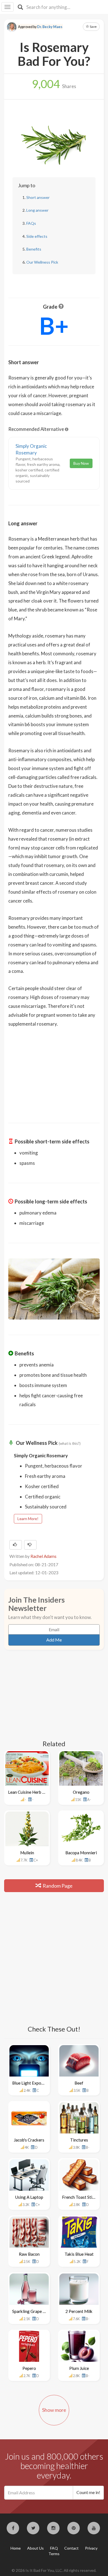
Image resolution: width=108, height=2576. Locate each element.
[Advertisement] (54, 1071)
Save (93, 27)
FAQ (54, 2548)
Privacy (91, 2548)
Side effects (37, 236)
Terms (54, 2554)
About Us (35, 2548)
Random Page (57, 1886)
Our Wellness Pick (42, 262)
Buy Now (81, 463)
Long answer (37, 210)
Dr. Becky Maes (50, 27)
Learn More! (28, 1519)
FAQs (31, 223)
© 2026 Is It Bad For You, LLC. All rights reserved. (54, 2570)
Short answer (38, 197)
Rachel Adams (43, 1556)
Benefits (34, 249)
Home (16, 2548)
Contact (71, 2548)
